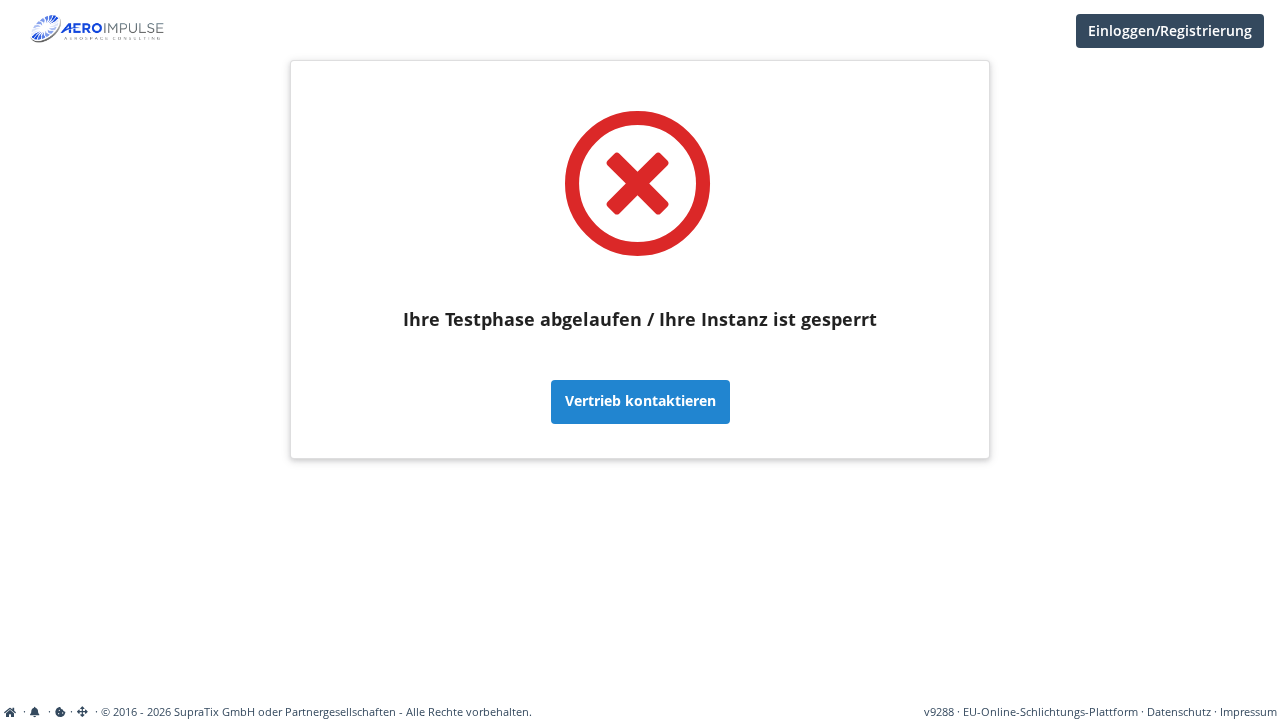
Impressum (1248, 712)
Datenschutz (1179, 712)
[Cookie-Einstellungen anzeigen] (60, 712)
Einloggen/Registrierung (1170, 30)
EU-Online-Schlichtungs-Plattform (1050, 712)
